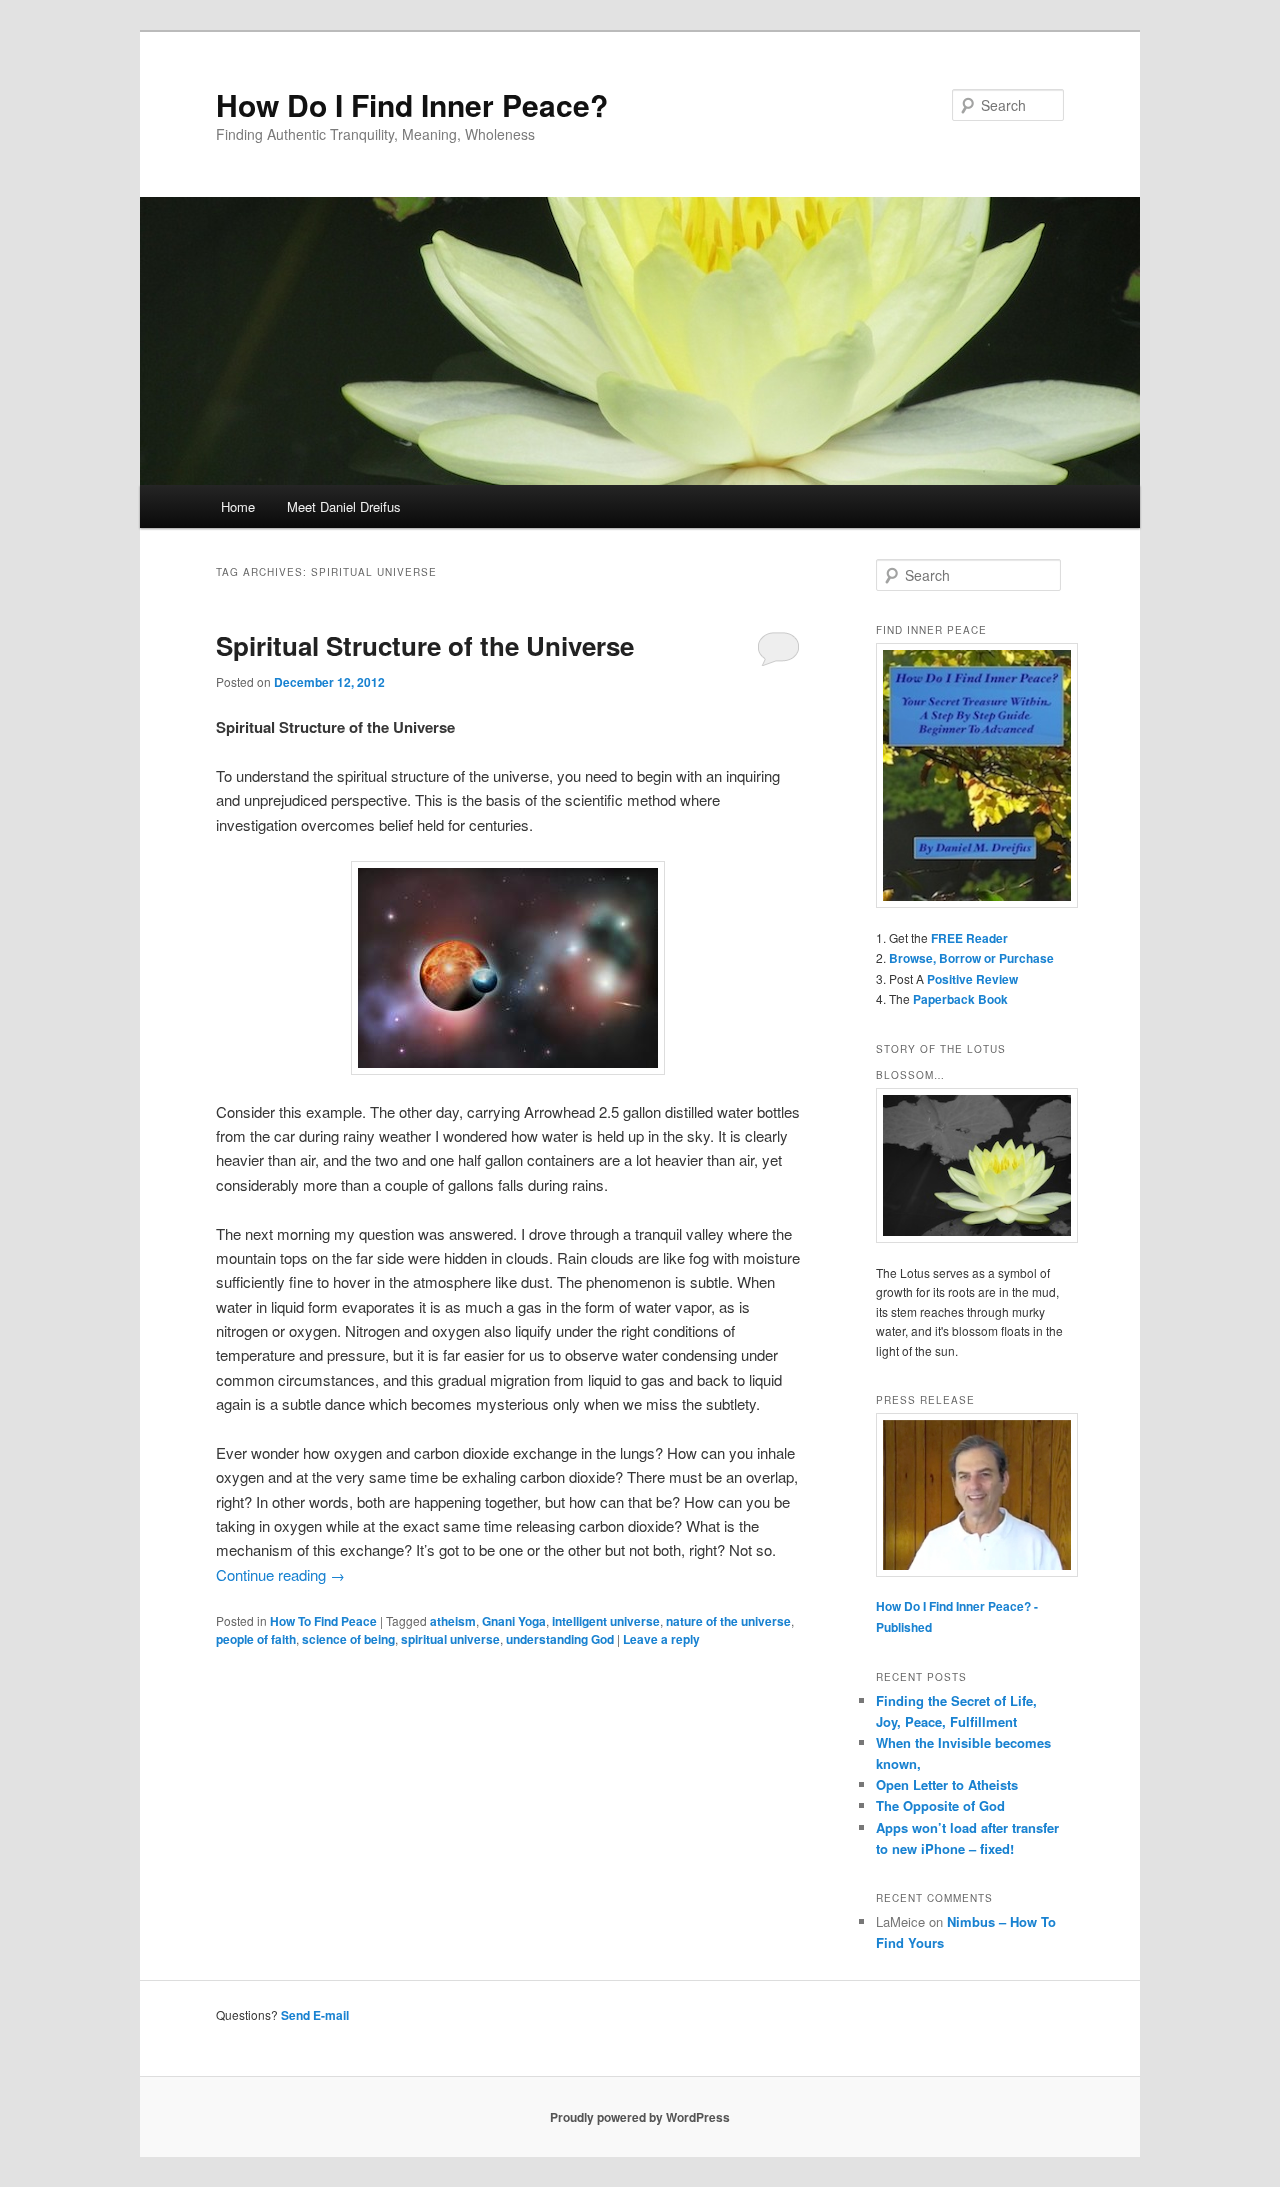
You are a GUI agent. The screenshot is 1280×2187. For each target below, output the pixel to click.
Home (238, 506)
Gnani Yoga (514, 1621)
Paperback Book (960, 999)
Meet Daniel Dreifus (344, 506)
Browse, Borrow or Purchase (971, 958)
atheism (453, 1621)
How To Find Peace (323, 1621)
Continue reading (280, 1574)
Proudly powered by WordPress (640, 2117)
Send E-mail (315, 2015)
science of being (348, 1639)
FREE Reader (969, 938)
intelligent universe (606, 1621)
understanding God (560, 1639)
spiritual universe (450, 1639)
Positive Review (972, 979)
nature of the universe (728, 1621)
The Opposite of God (940, 1805)
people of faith (256, 1639)
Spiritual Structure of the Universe (425, 645)
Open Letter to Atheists (947, 1784)
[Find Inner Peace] (970, 775)
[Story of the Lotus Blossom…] (970, 1165)
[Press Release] (970, 1495)
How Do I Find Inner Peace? (412, 104)
